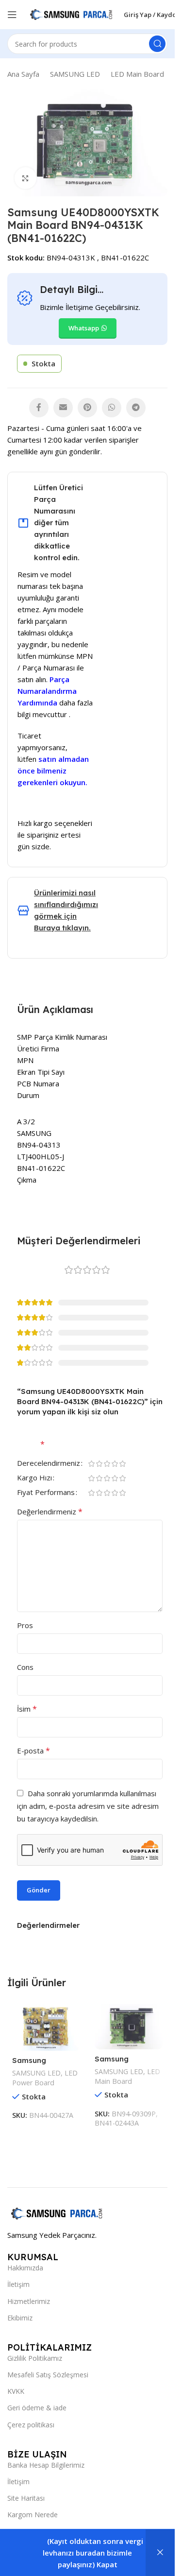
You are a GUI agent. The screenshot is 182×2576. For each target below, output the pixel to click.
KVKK (16, 2391)
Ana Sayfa (23, 74)
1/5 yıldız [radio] (91, 1464)
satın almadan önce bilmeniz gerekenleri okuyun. (53, 771)
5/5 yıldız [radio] (122, 1464)
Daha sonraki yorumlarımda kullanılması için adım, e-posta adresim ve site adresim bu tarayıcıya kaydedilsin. (88, 1806)
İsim (27, 1709)
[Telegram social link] (136, 408)
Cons (25, 1667)
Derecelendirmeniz (49, 1464)
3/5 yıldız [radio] (107, 1464)
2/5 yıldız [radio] (99, 1464)
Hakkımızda (25, 2268)
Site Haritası (26, 2498)
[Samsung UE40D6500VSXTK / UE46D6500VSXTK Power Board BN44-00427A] (46, 2028)
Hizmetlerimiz (29, 2301)
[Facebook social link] (39, 408)
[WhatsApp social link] (112, 408)
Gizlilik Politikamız (35, 2358)
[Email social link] (63, 408)
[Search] (157, 44)
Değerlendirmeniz (50, 1511)
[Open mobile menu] (12, 15)
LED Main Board (137, 74)
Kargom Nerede (33, 2515)
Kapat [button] (107, 2564)
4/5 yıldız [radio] (115, 1464)
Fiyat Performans (46, 1493)
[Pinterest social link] (87, 408)
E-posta (33, 1751)
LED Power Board (45, 2078)
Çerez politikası (31, 2425)
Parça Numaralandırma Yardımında (47, 691)
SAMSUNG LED (75, 74)
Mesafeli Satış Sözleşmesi (48, 2375)
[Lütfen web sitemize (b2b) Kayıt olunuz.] (160, 2553)
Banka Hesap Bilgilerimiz (46, 2465)
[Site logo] (70, 14)
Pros (25, 1625)
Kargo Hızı (34, 1478)
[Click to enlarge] (25, 178)
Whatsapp (84, 328)
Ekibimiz (20, 2318)
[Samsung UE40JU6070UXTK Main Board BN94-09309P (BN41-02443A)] (129, 2027)
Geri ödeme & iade (37, 2408)
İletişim (18, 2284)
